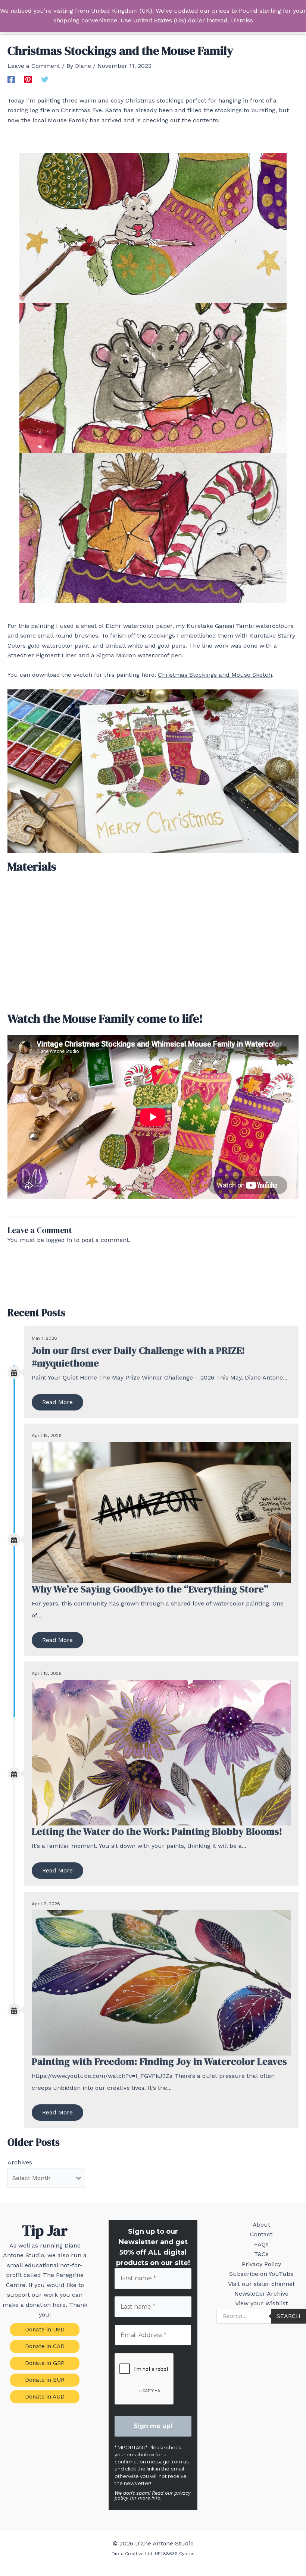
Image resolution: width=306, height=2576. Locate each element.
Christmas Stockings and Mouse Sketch (215, 675)
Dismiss (242, 20)
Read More (57, 1402)
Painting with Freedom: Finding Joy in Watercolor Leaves (159, 2061)
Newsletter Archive (261, 2294)
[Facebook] (11, 79)
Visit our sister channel (261, 2284)
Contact (261, 2234)
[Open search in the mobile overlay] (261, 2316)
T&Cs (261, 2254)
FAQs (261, 2244)
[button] (45, 2330)
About (261, 2225)
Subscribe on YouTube (261, 2274)
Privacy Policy (261, 2264)
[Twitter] (45, 79)
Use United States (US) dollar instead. (175, 20)
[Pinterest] (28, 79)
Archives (20, 2162)
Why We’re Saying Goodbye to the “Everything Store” (150, 1589)
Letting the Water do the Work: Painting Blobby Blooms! (157, 1831)
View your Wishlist (261, 2303)
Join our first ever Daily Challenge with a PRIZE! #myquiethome (138, 1357)
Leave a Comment (34, 66)
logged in (59, 1240)
